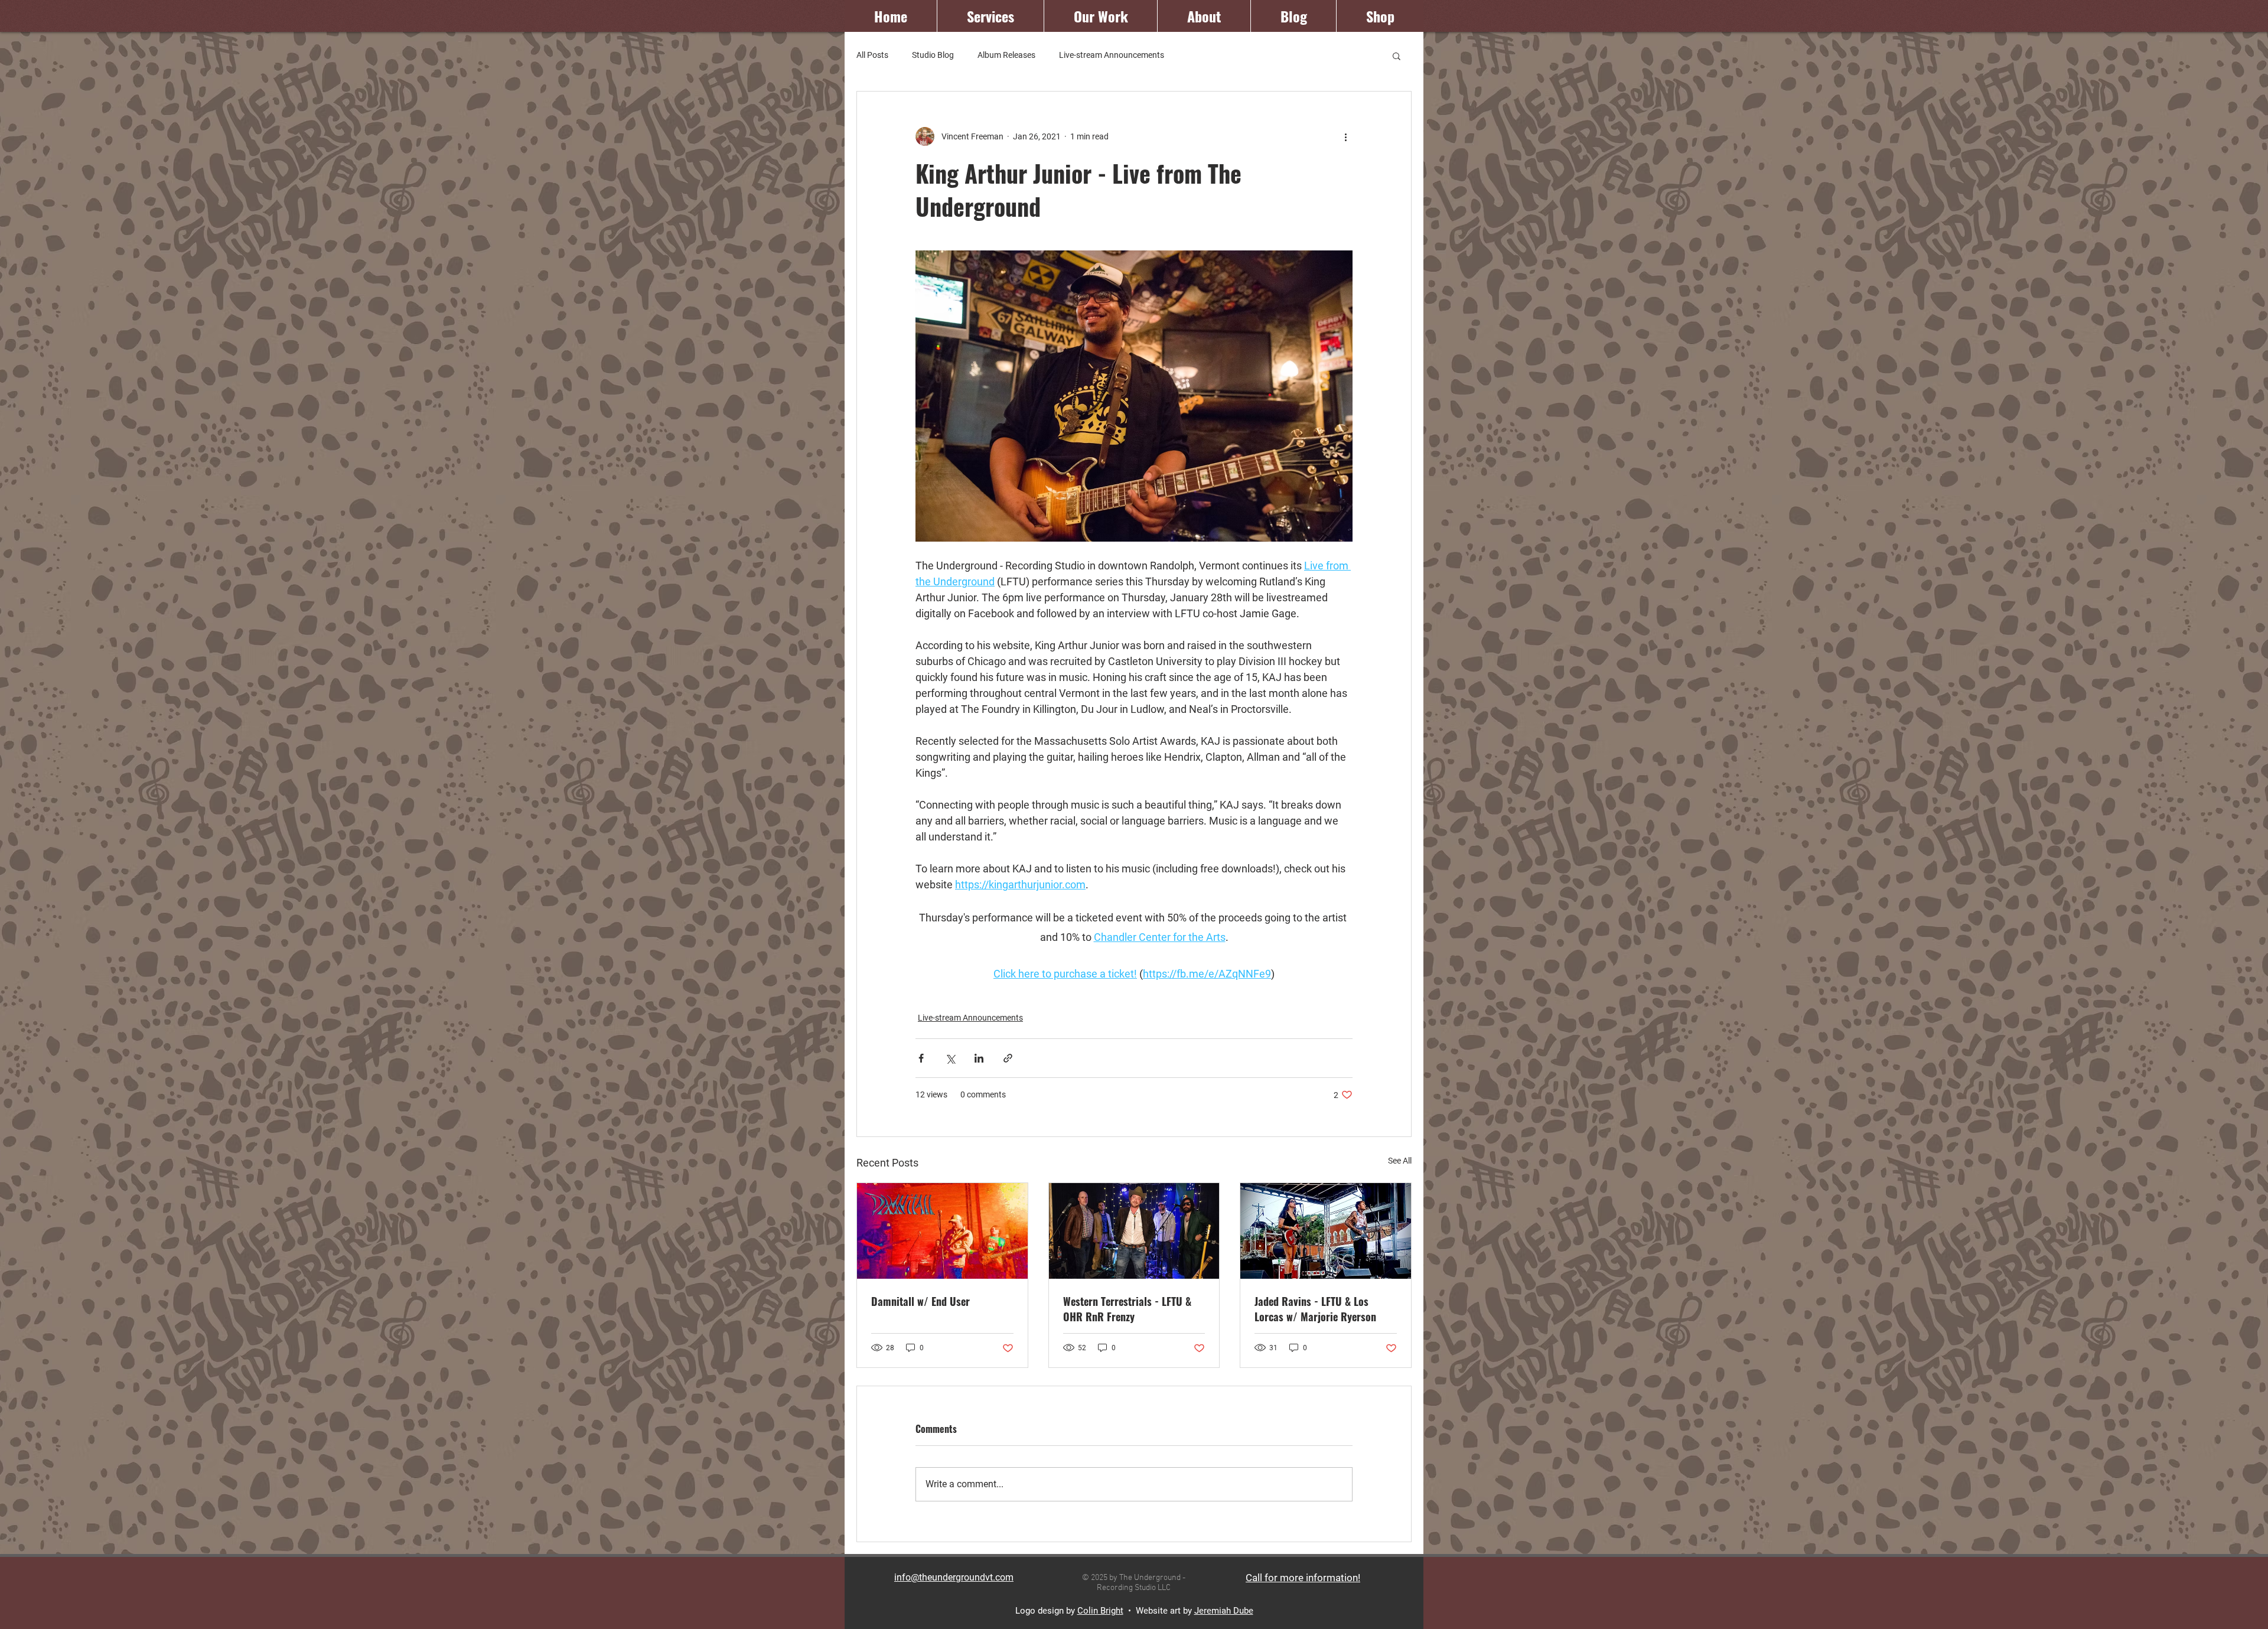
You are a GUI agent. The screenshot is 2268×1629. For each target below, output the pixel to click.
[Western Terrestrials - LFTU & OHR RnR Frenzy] (1134, 1231)
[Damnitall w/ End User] (942, 1231)
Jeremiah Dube (1224, 1611)
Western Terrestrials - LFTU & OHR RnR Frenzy (1127, 1309)
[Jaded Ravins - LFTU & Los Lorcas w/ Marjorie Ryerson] (1326, 1231)
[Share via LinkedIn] (979, 1058)
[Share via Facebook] (921, 1058)
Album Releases (1006, 55)
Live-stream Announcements (1112, 55)
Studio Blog (933, 55)
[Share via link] (1008, 1058)
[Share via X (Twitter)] (950, 1058)
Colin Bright (1100, 1611)
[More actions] (1345, 136)
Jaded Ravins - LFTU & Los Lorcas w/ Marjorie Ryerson (1315, 1309)
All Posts (872, 55)
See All (1400, 1161)
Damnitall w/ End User (920, 1301)
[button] (1397, 56)
